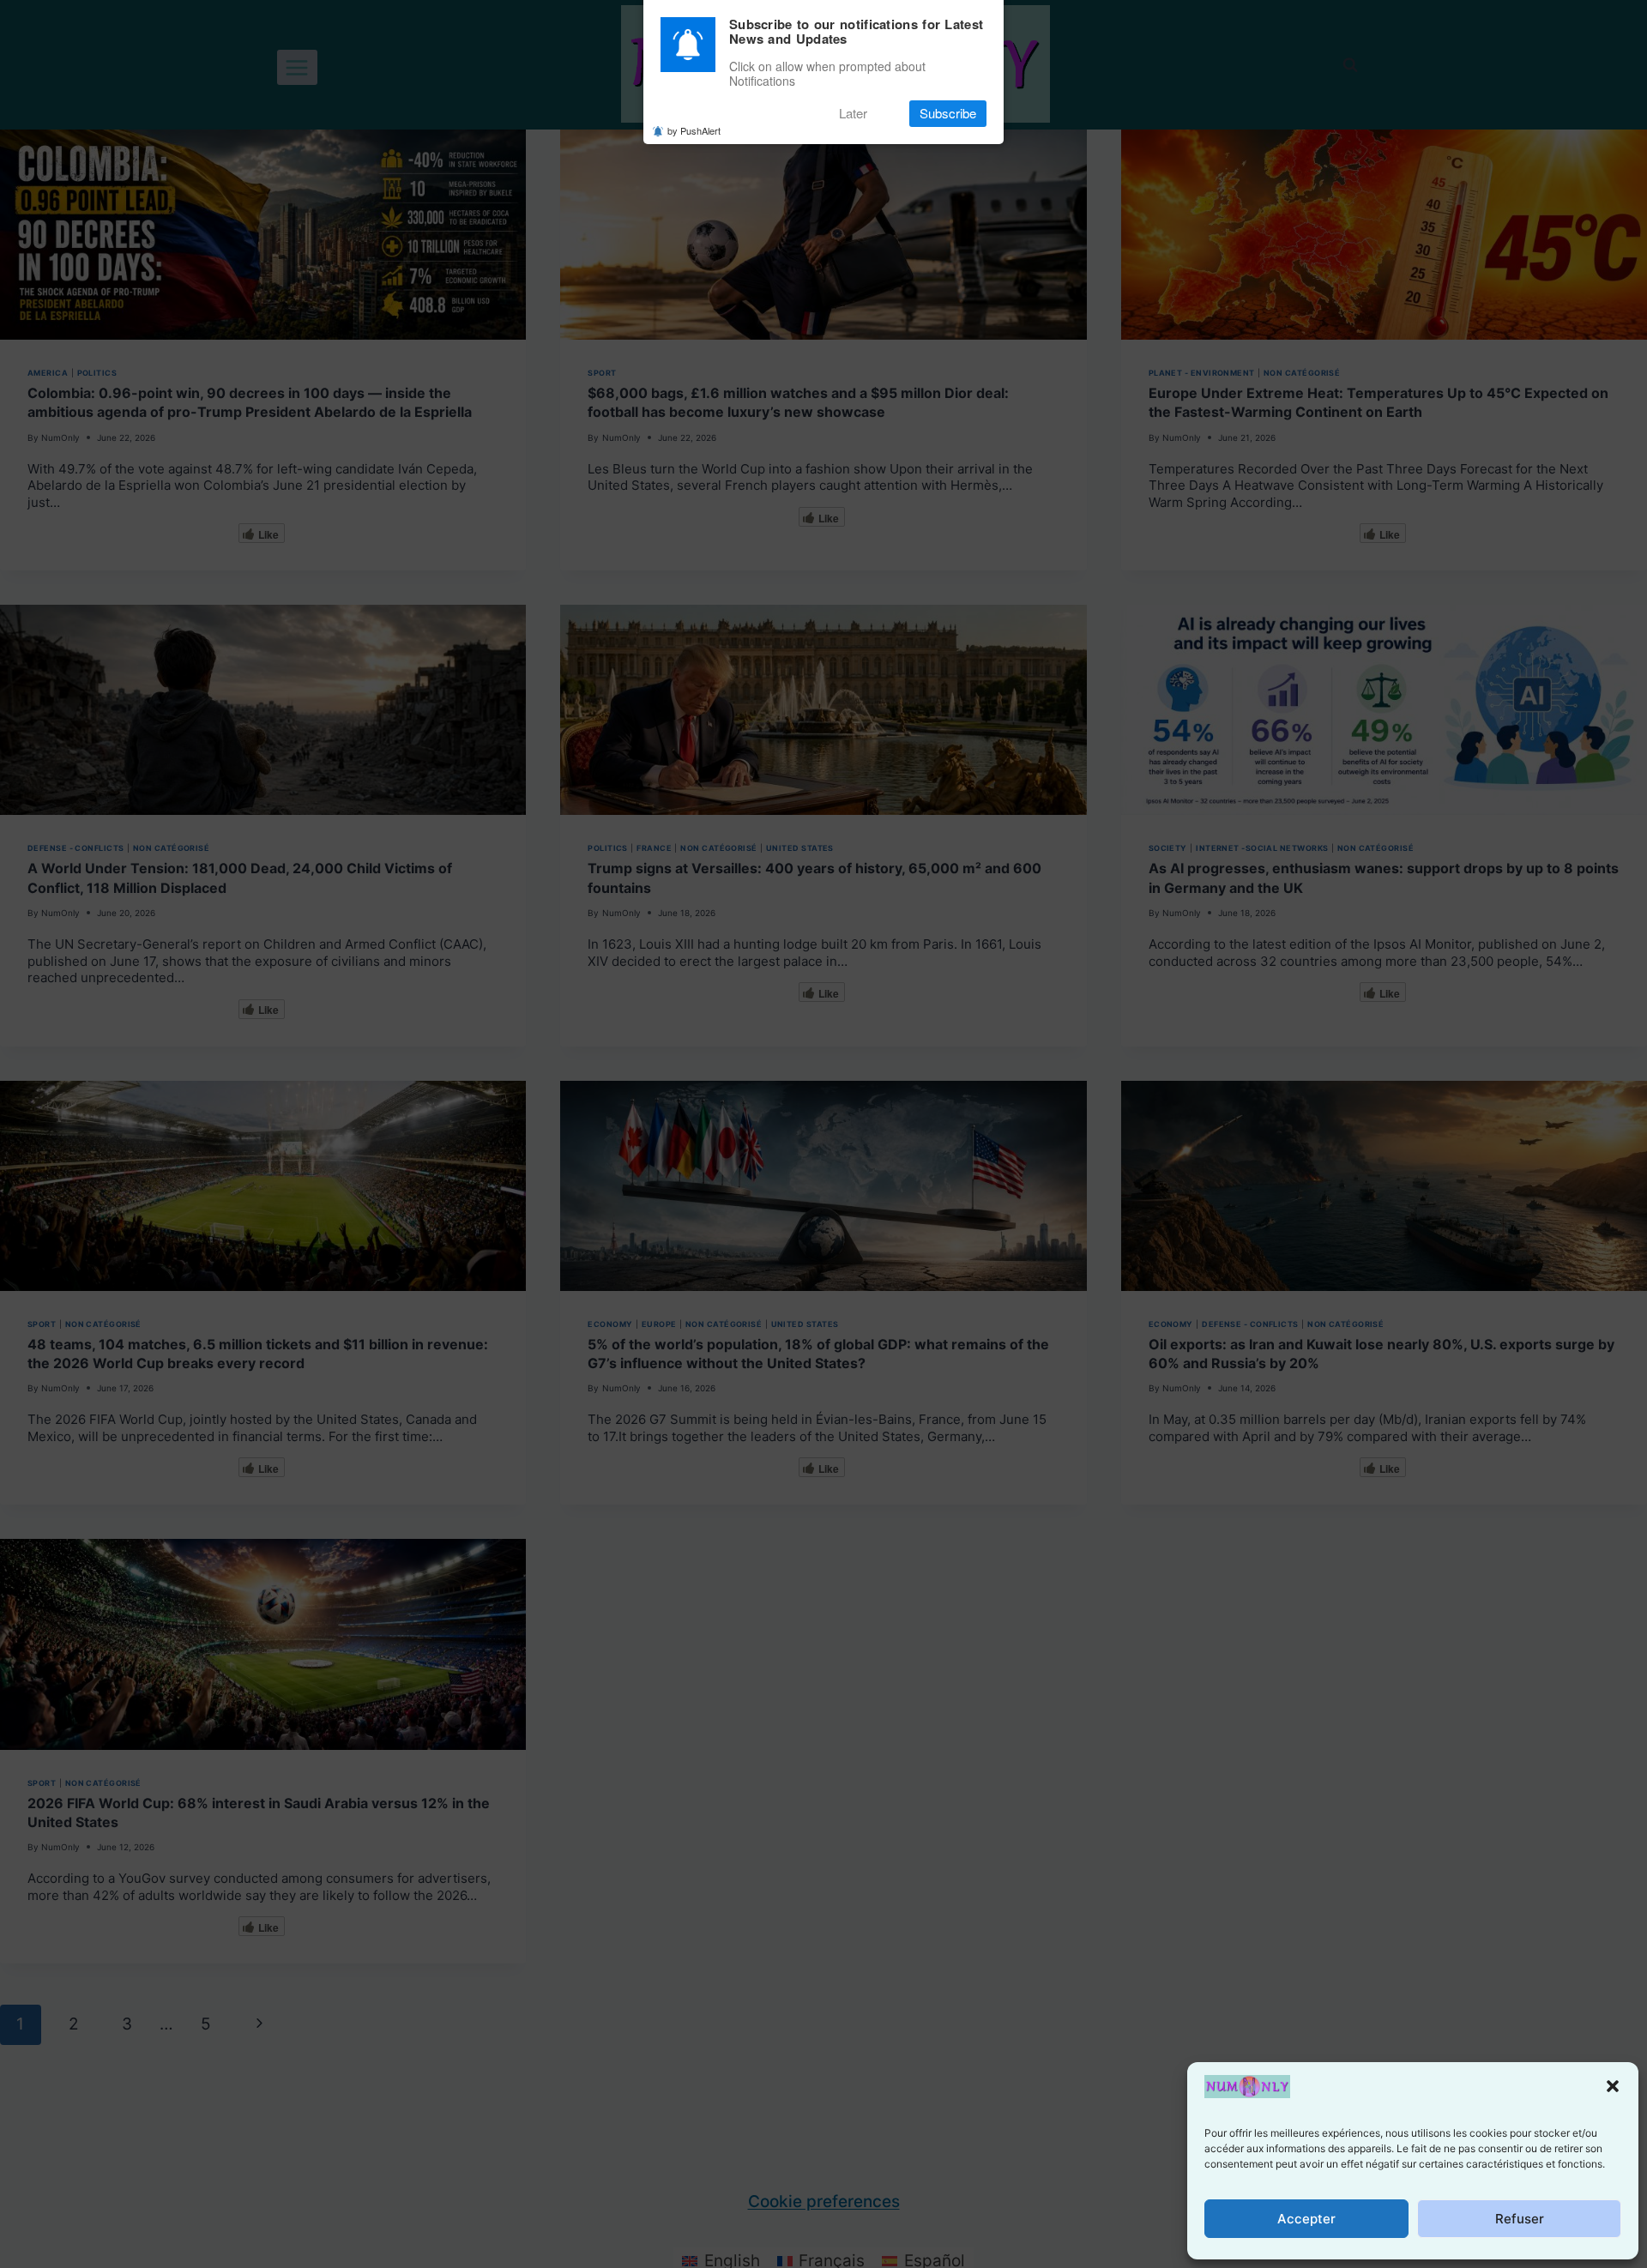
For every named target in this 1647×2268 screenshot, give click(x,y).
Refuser (1520, 2219)
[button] (1613, 2086)
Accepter (1306, 2219)
